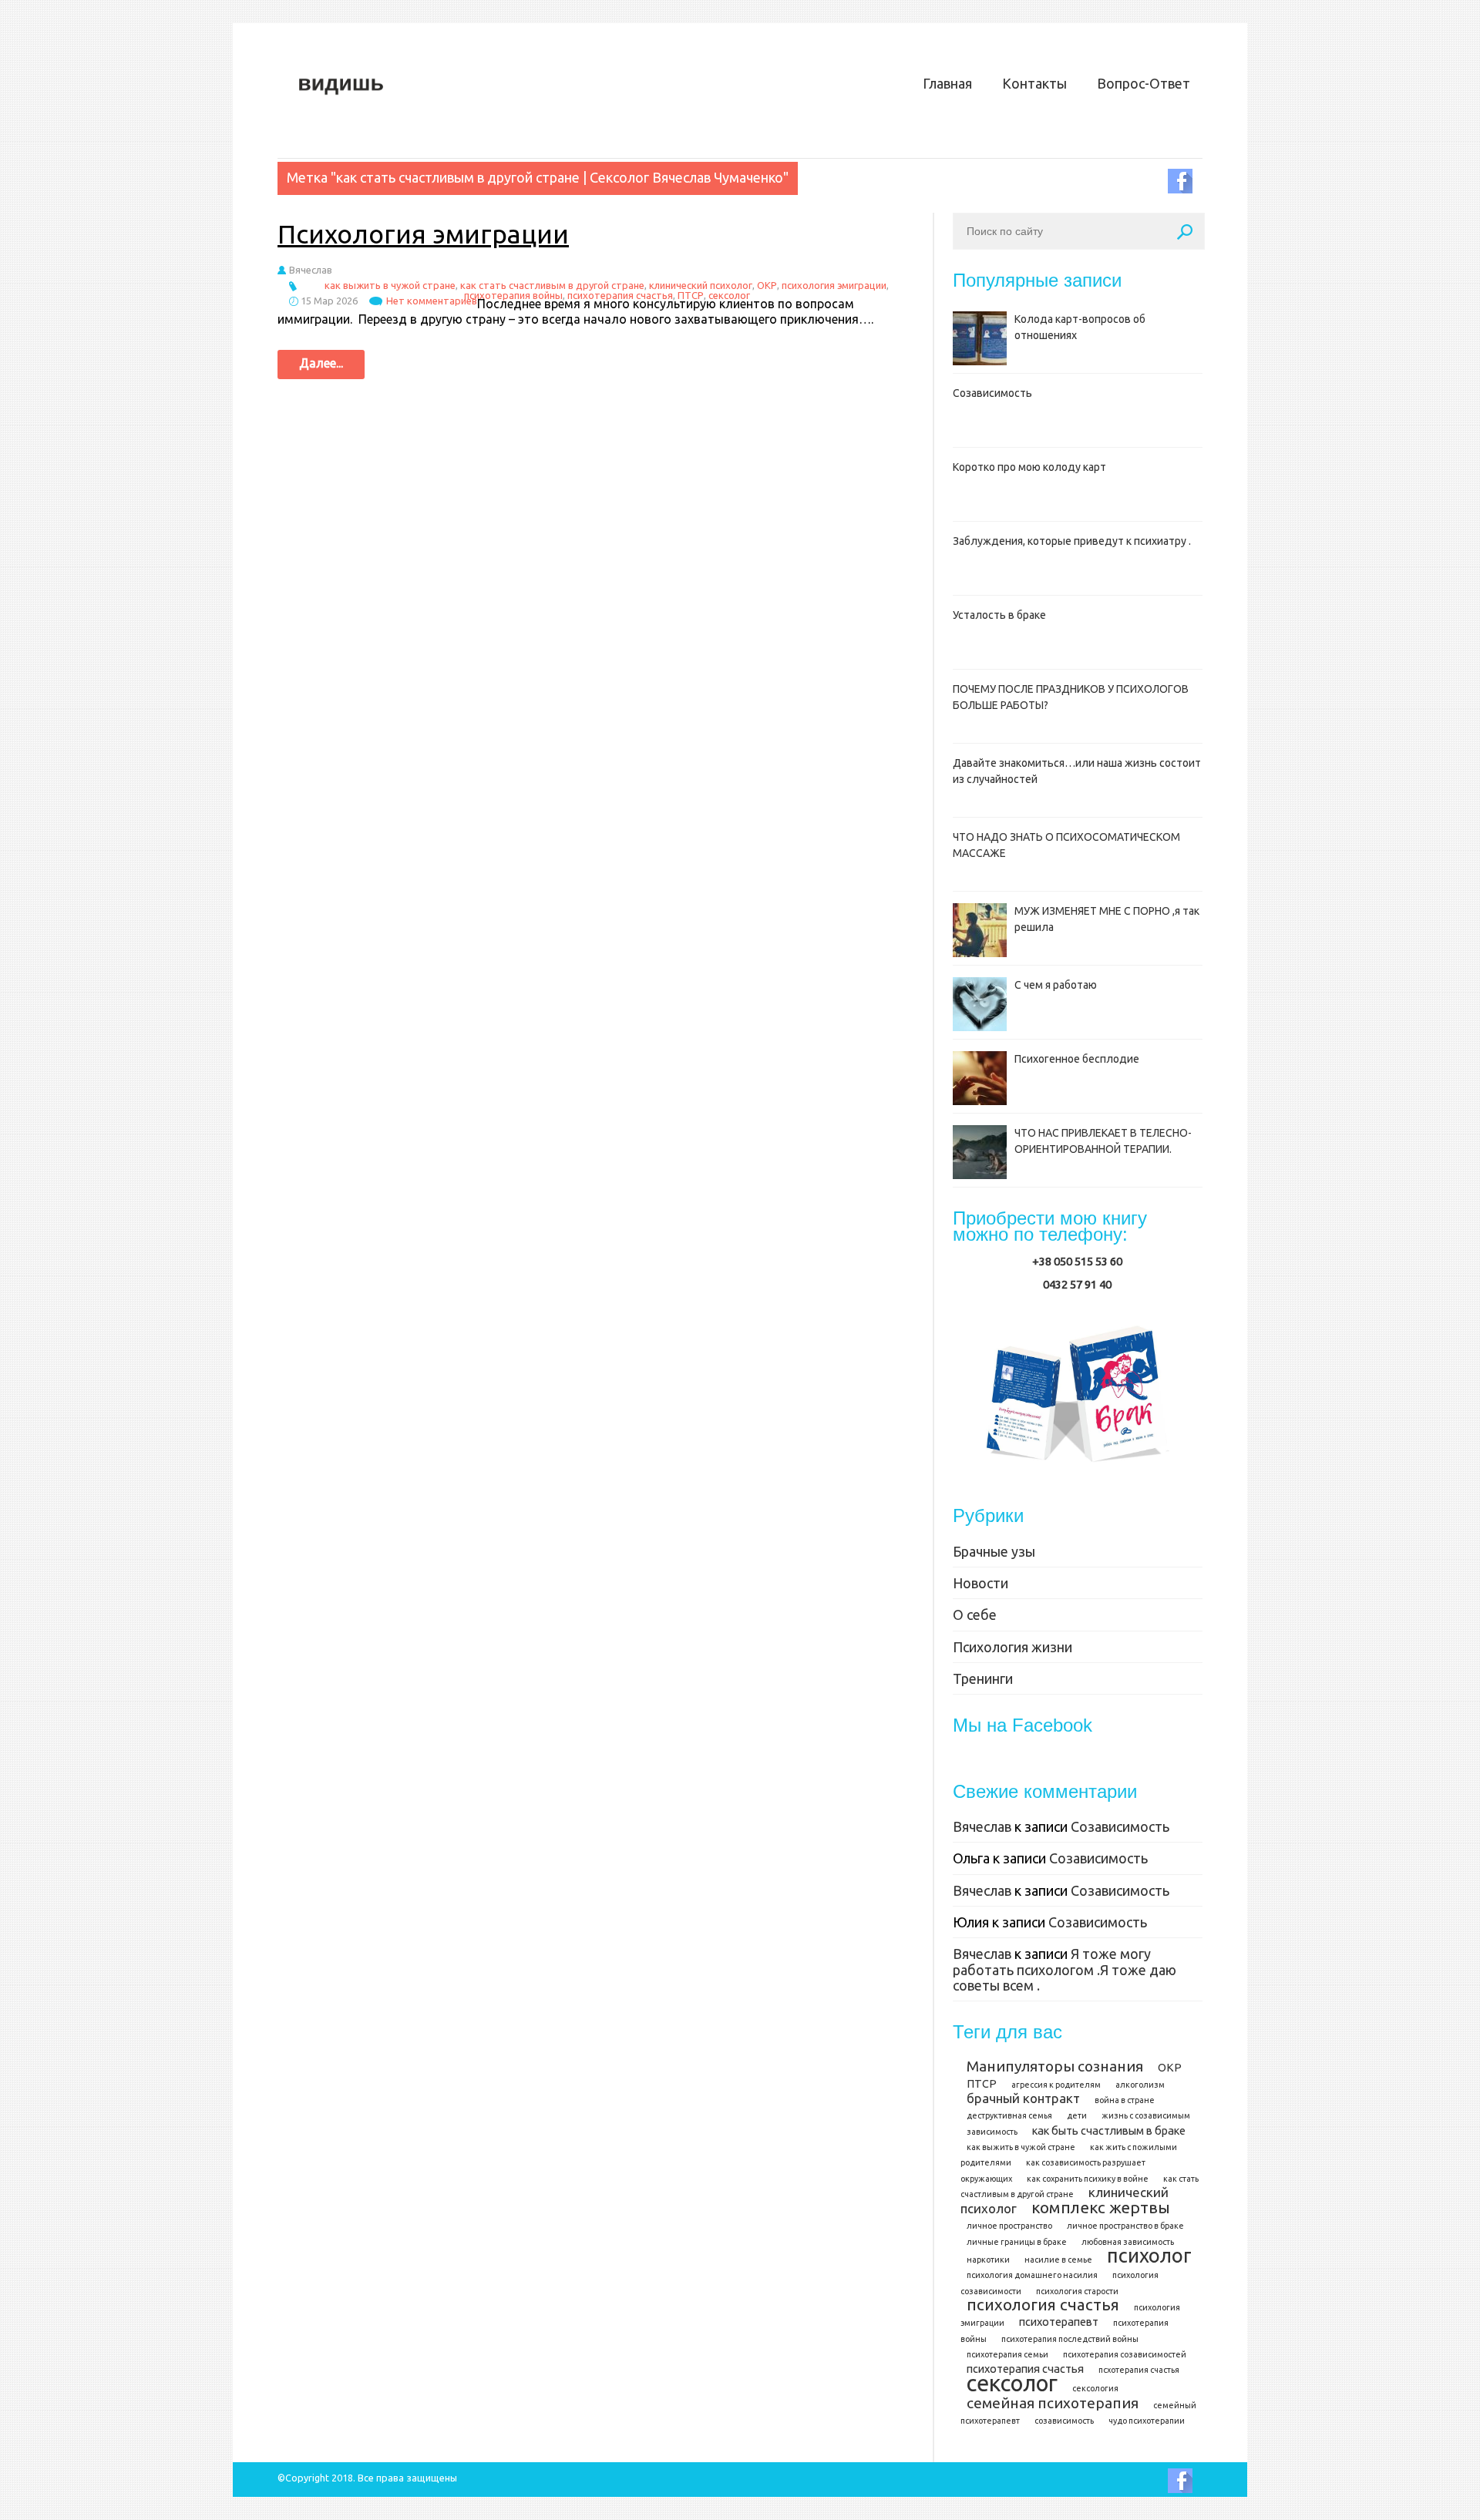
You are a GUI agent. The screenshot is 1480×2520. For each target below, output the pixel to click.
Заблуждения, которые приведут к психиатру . (1072, 541)
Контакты (1034, 83)
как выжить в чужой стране (390, 285)
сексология (1095, 2388)
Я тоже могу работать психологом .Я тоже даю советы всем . (1065, 1969)
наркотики (988, 2260)
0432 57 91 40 (1077, 1284)
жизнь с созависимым (1146, 2115)
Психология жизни (1012, 1647)
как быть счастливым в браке (1109, 2131)
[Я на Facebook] (1185, 2481)
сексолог (729, 295)
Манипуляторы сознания (1055, 2066)
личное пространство (1009, 2226)
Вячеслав (982, 1826)
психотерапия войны (513, 295)
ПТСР (691, 295)
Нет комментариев (432, 301)
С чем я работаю (1056, 985)
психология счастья (1043, 2305)
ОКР (767, 285)
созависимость (1064, 2421)
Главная (947, 83)
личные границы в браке (1017, 2242)
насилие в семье (1058, 2260)
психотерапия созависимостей (1125, 2354)
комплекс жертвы (1101, 2208)
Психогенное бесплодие (1077, 1059)
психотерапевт (1059, 2322)
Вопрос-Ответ (1144, 83)
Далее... (321, 363)
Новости (980, 1583)
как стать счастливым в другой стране (552, 285)
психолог (1149, 2255)
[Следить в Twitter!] (1185, 181)
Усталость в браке (999, 615)
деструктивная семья (1009, 2115)
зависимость (992, 2132)
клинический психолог (701, 285)
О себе (975, 1614)
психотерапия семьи (1007, 2354)
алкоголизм (1140, 2085)
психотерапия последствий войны (1070, 2339)
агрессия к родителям (1056, 2085)
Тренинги (983, 1678)
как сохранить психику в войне (1088, 2179)
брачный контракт (1023, 2098)
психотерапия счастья (620, 295)
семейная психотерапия (1053, 2403)
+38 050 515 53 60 (1077, 1261)
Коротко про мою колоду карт (1029, 467)
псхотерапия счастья (1139, 2370)
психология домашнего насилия (1032, 2275)
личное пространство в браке (1125, 2226)
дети (1077, 2115)
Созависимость (992, 393)
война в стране (1125, 2100)
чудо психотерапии (1147, 2421)
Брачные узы (994, 1551)
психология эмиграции (834, 285)
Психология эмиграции (423, 234)
